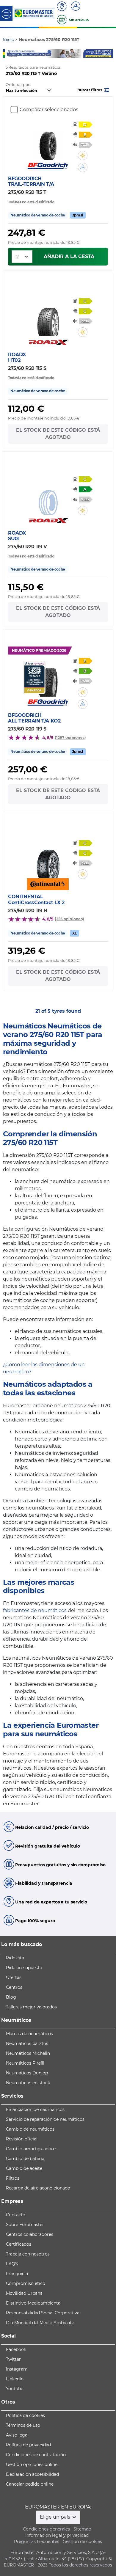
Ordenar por (18, 85)
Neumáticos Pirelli (25, 2063)
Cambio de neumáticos (30, 2129)
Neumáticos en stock (28, 2083)
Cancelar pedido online (30, 2484)
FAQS (12, 2264)
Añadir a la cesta (69, 256)
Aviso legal (17, 2435)
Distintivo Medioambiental (34, 2303)
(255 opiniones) (69, 919)
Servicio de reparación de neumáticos (45, 2119)
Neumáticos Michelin (28, 2053)
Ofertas (14, 1977)
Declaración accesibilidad (32, 2474)
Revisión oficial (22, 2139)
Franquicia (17, 2274)
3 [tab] (67, 52)
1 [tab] (49, 52)
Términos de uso (23, 2425)
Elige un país (56, 2517)
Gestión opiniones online (32, 2465)
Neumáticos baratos (27, 2043)
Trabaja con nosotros (28, 2254)
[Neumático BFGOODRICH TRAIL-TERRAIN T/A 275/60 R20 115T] (48, 142)
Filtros (13, 2178)
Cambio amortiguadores (32, 2149)
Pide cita (15, 1958)
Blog (11, 1997)
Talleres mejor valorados (31, 2007)
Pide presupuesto (24, 1968)
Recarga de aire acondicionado (38, 2188)
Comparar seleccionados (49, 110)
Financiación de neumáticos (35, 2110)
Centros (14, 1987)
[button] (94, 90)
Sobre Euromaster (25, 2225)
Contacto (16, 2215)
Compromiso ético (26, 2283)
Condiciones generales (46, 2529)
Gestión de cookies (82, 2542)
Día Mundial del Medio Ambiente (40, 2323)
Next (109, 54)
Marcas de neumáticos (29, 2034)
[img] (83, 155)
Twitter (13, 2359)
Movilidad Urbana (24, 2293)
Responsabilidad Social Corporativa (43, 2313)
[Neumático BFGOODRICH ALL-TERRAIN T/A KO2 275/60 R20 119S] (48, 679)
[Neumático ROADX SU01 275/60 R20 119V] (48, 497)
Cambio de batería (25, 2159)
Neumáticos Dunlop (27, 2073)
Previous (7, 54)
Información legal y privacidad (57, 2535)
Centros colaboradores (30, 2234)
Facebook (16, 2349)
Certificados (19, 2244)
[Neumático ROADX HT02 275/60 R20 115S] (48, 318)
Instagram (17, 2369)
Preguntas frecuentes (37, 2542)
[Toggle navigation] (6, 14)
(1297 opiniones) (70, 738)
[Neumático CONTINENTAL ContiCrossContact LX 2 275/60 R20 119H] (48, 860)
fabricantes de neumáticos (35, 1610)
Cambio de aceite (24, 2168)
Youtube (15, 2389)
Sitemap (82, 2529)
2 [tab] (58, 52)
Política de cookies (25, 2415)
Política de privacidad (28, 2445)
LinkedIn (15, 2379)
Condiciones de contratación (36, 2455)
